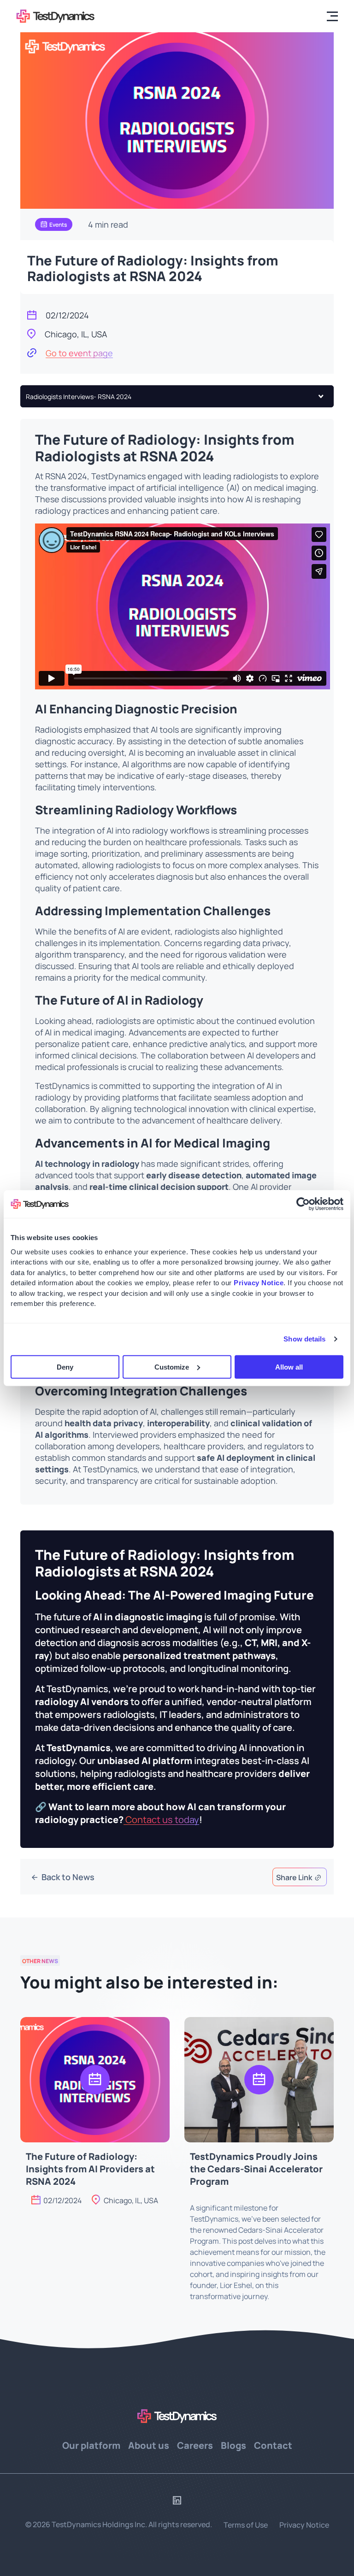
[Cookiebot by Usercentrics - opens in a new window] (303, 1204)
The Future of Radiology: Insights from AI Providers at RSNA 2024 (90, 2168)
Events (58, 224)
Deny (65, 1367)
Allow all (289, 1367)
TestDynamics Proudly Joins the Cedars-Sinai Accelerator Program (256, 2168)
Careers (195, 2444)
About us (149, 2444)
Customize (172, 1367)
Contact (273, 2444)
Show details (304, 1339)
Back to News (67, 1876)
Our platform (91, 2444)
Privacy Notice (304, 2525)
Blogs (233, 2444)
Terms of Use (246, 2525)
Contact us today (161, 1819)
